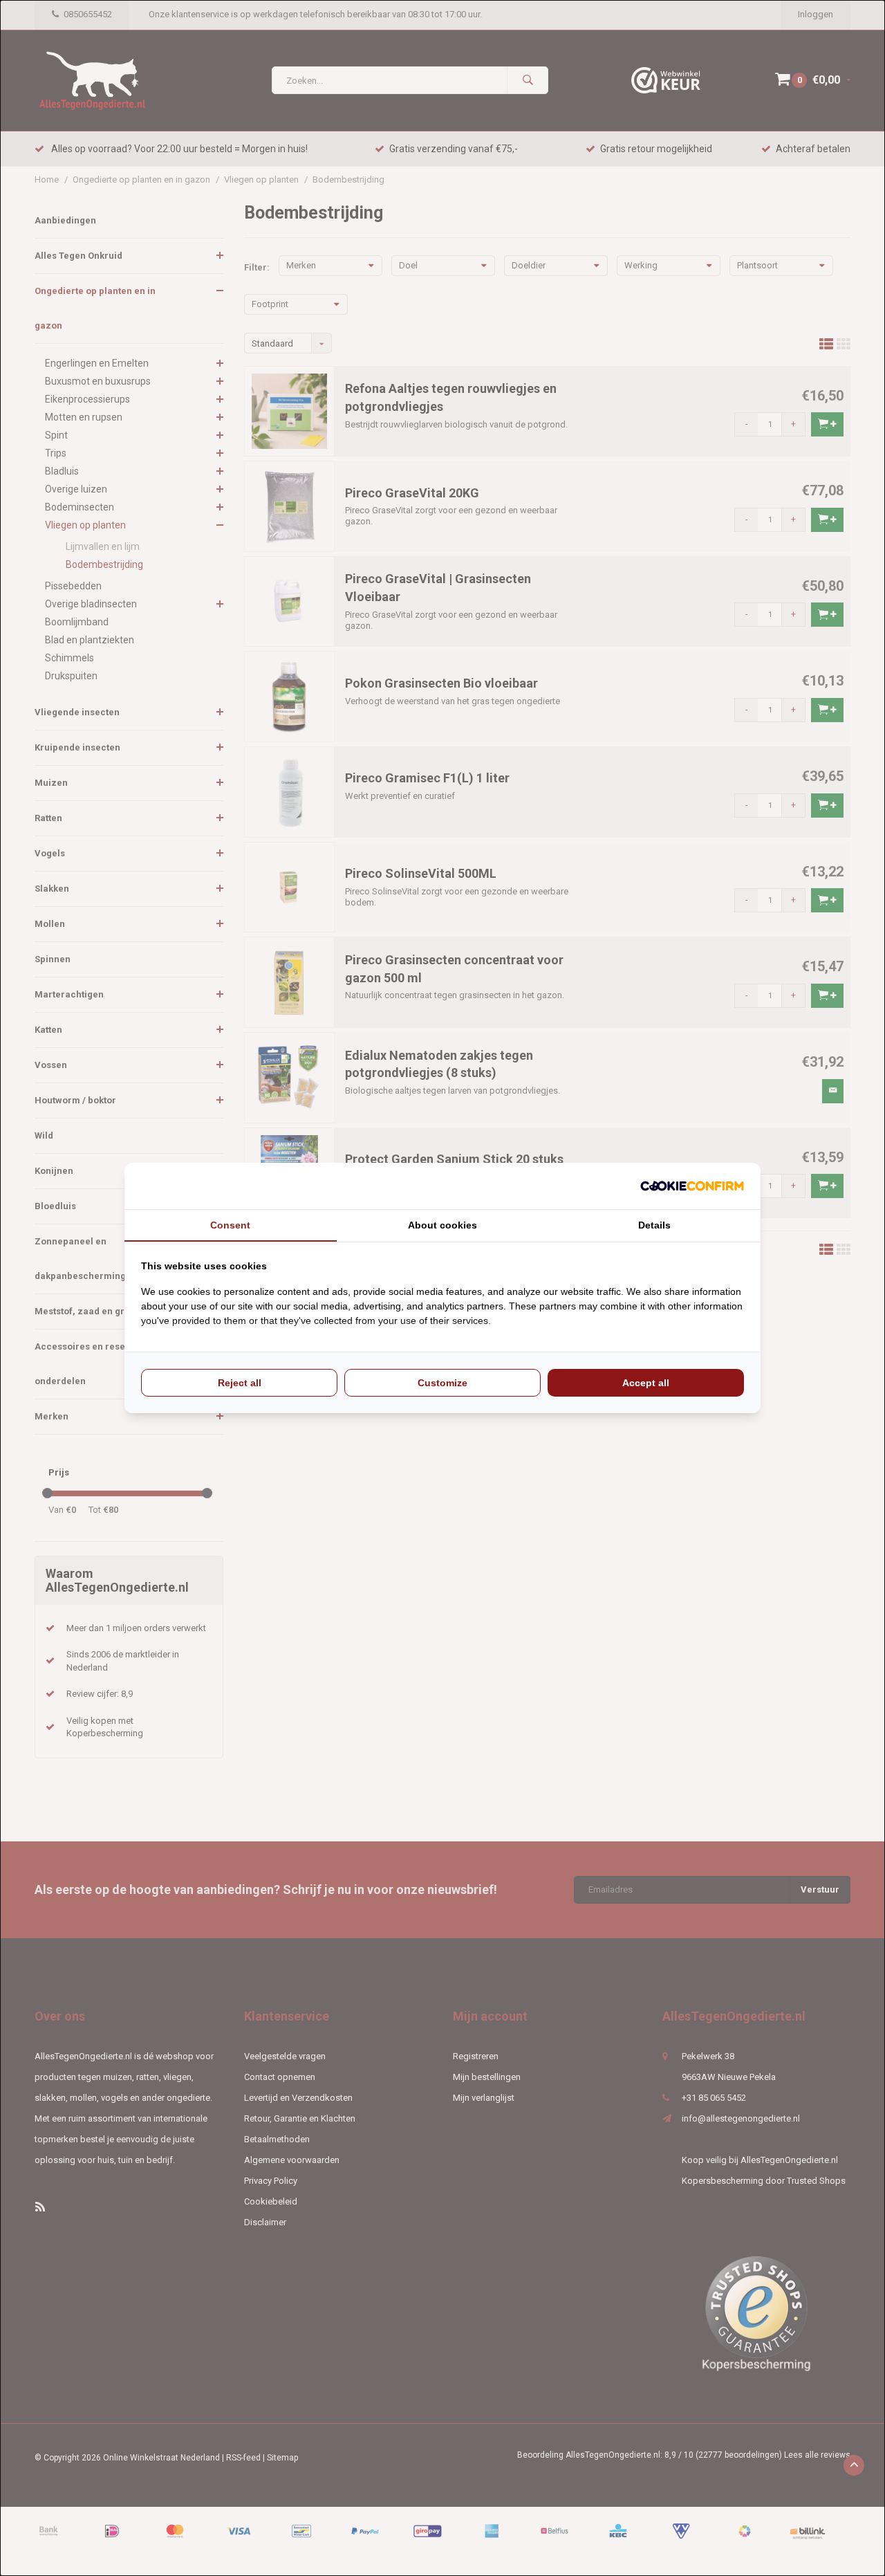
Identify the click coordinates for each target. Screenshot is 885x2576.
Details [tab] (654, 1225)
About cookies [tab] (442, 1225)
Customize (442, 1383)
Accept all (646, 1383)
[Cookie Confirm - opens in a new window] (692, 1186)
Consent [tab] (230, 1225)
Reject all (240, 1383)
